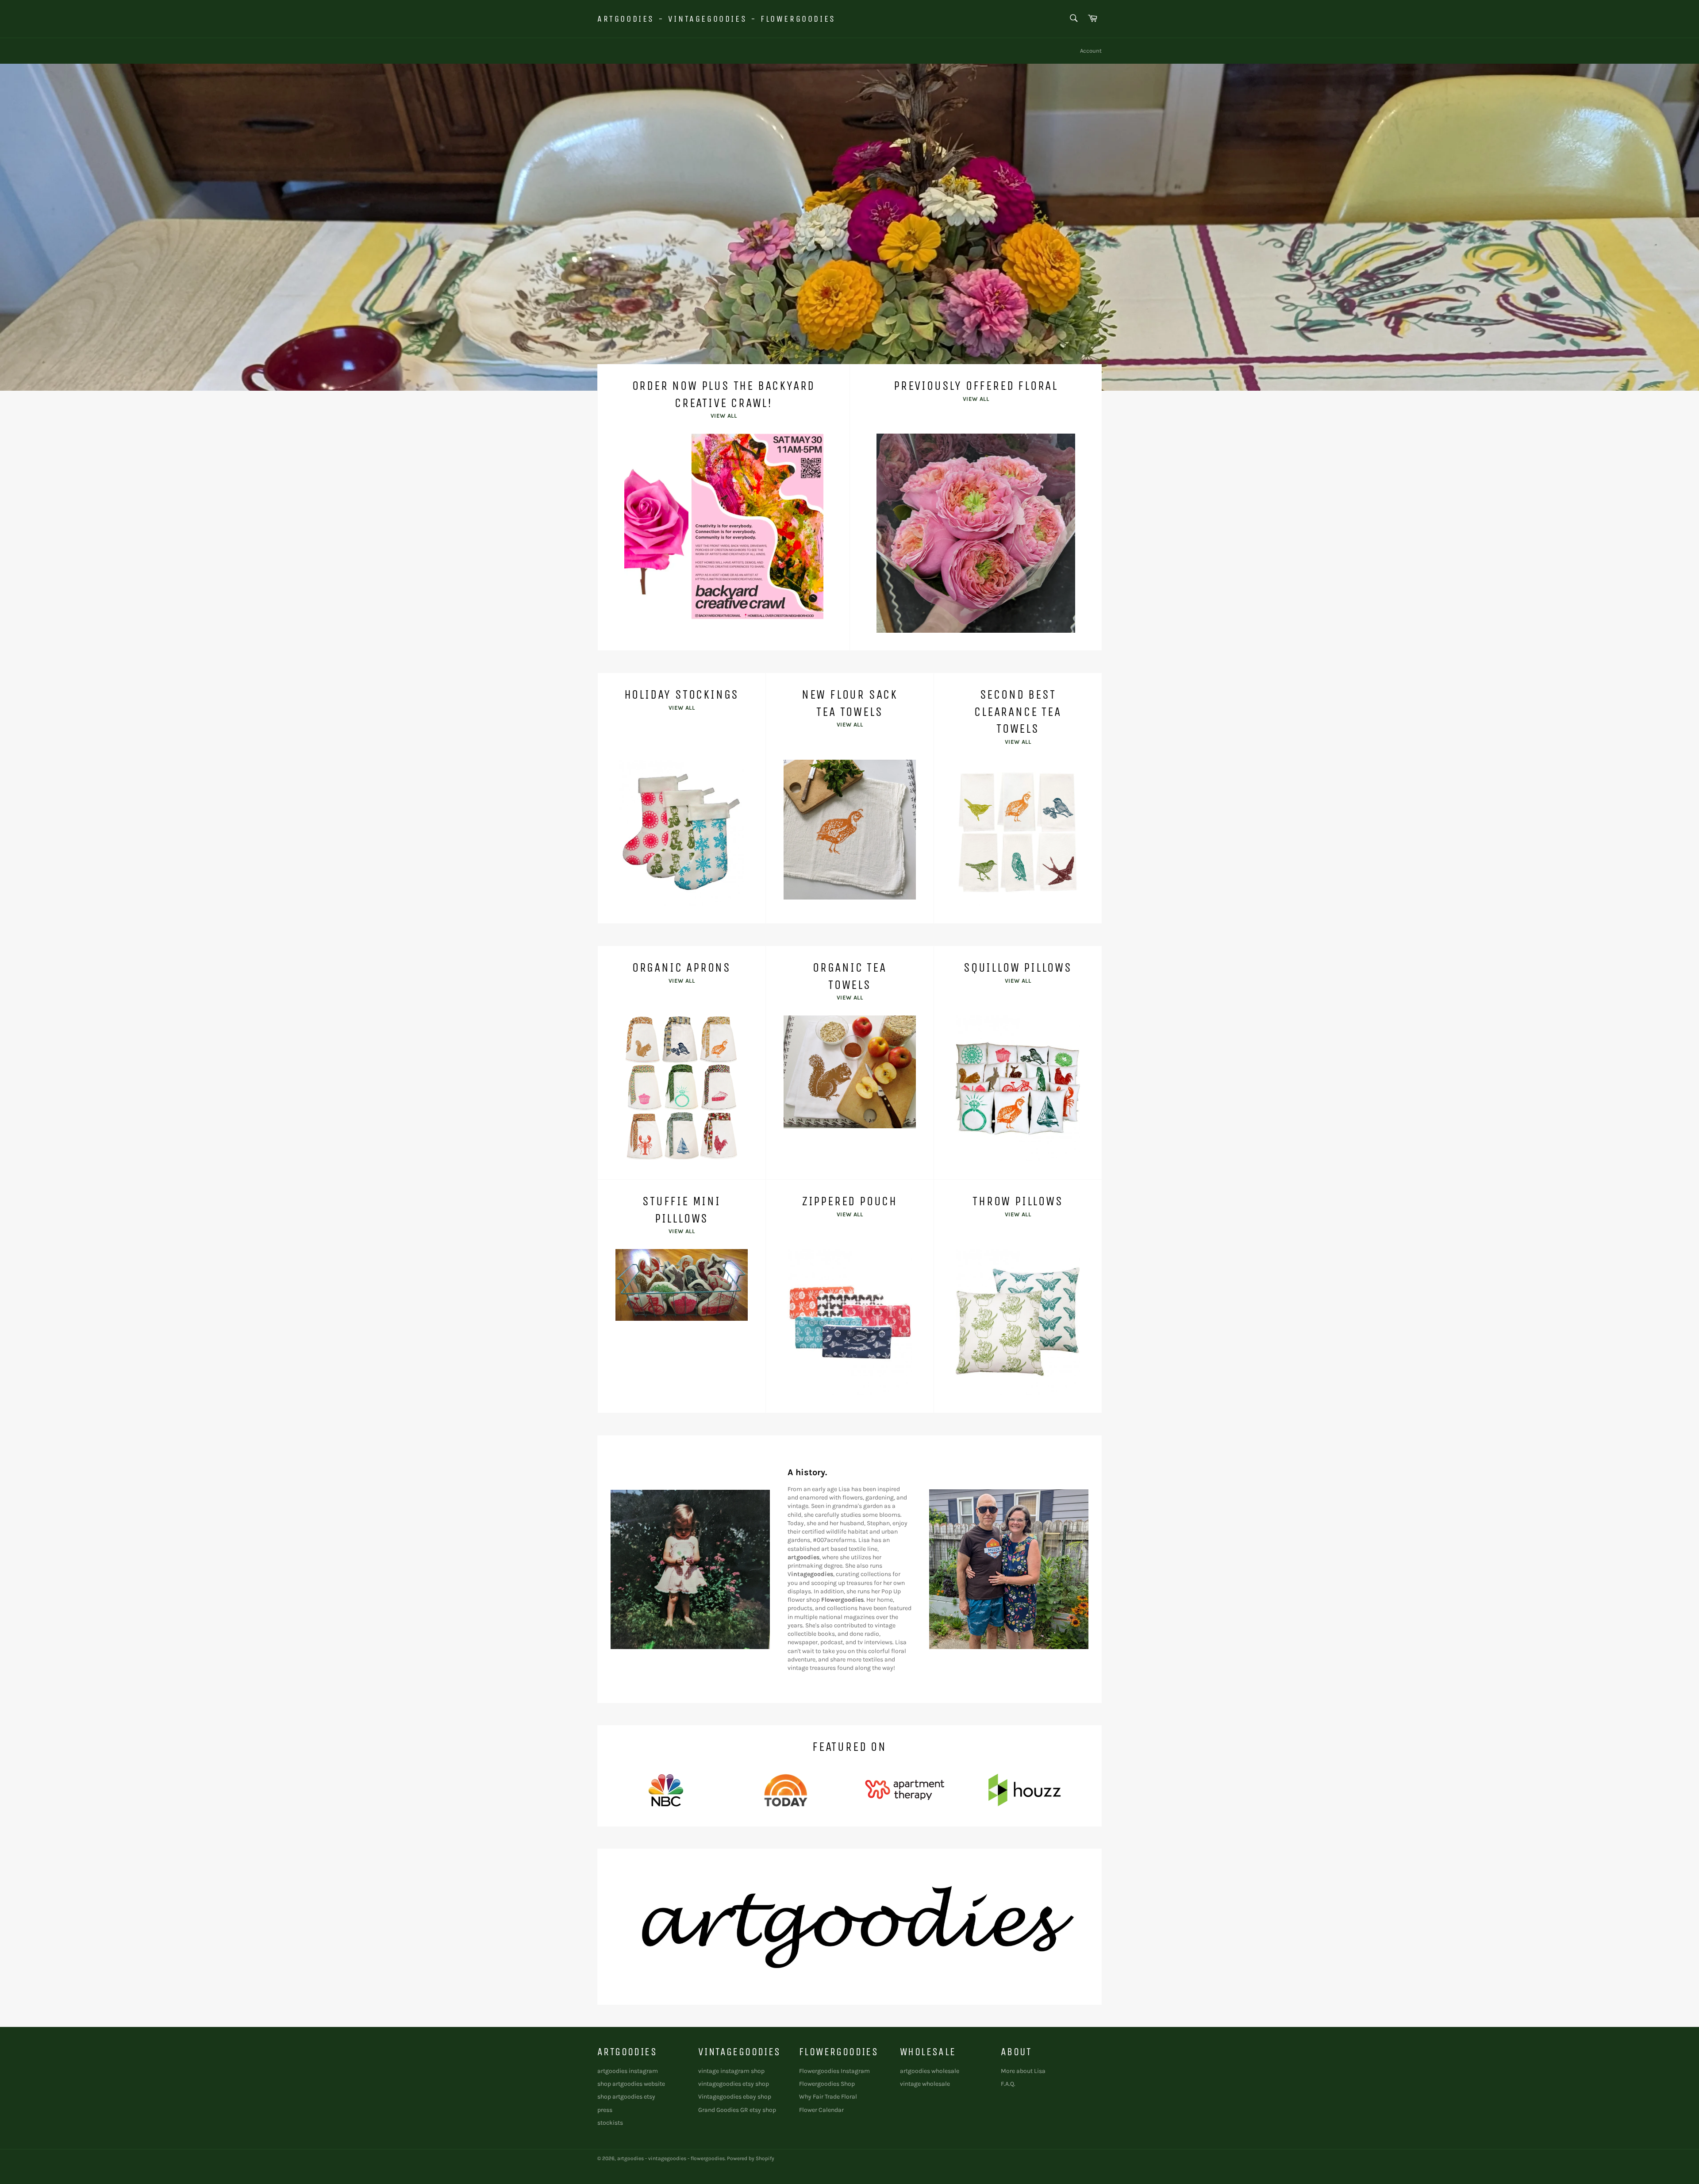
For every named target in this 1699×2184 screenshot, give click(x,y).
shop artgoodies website (631, 2084)
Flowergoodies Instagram (834, 2071)
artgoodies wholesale (930, 2071)
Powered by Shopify (751, 2158)
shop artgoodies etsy (626, 2097)
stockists (610, 2123)
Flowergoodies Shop (827, 2084)
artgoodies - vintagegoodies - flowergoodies (717, 19)
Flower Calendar (821, 2110)
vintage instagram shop (731, 2071)
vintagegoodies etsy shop (734, 2084)
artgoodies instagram (628, 2071)
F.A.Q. (1008, 2084)
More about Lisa (1023, 2071)
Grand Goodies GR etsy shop (737, 2110)
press (605, 2110)
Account (1091, 51)
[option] (849, 227)
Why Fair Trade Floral (828, 2097)
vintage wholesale (925, 2084)
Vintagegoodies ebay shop (735, 2097)
